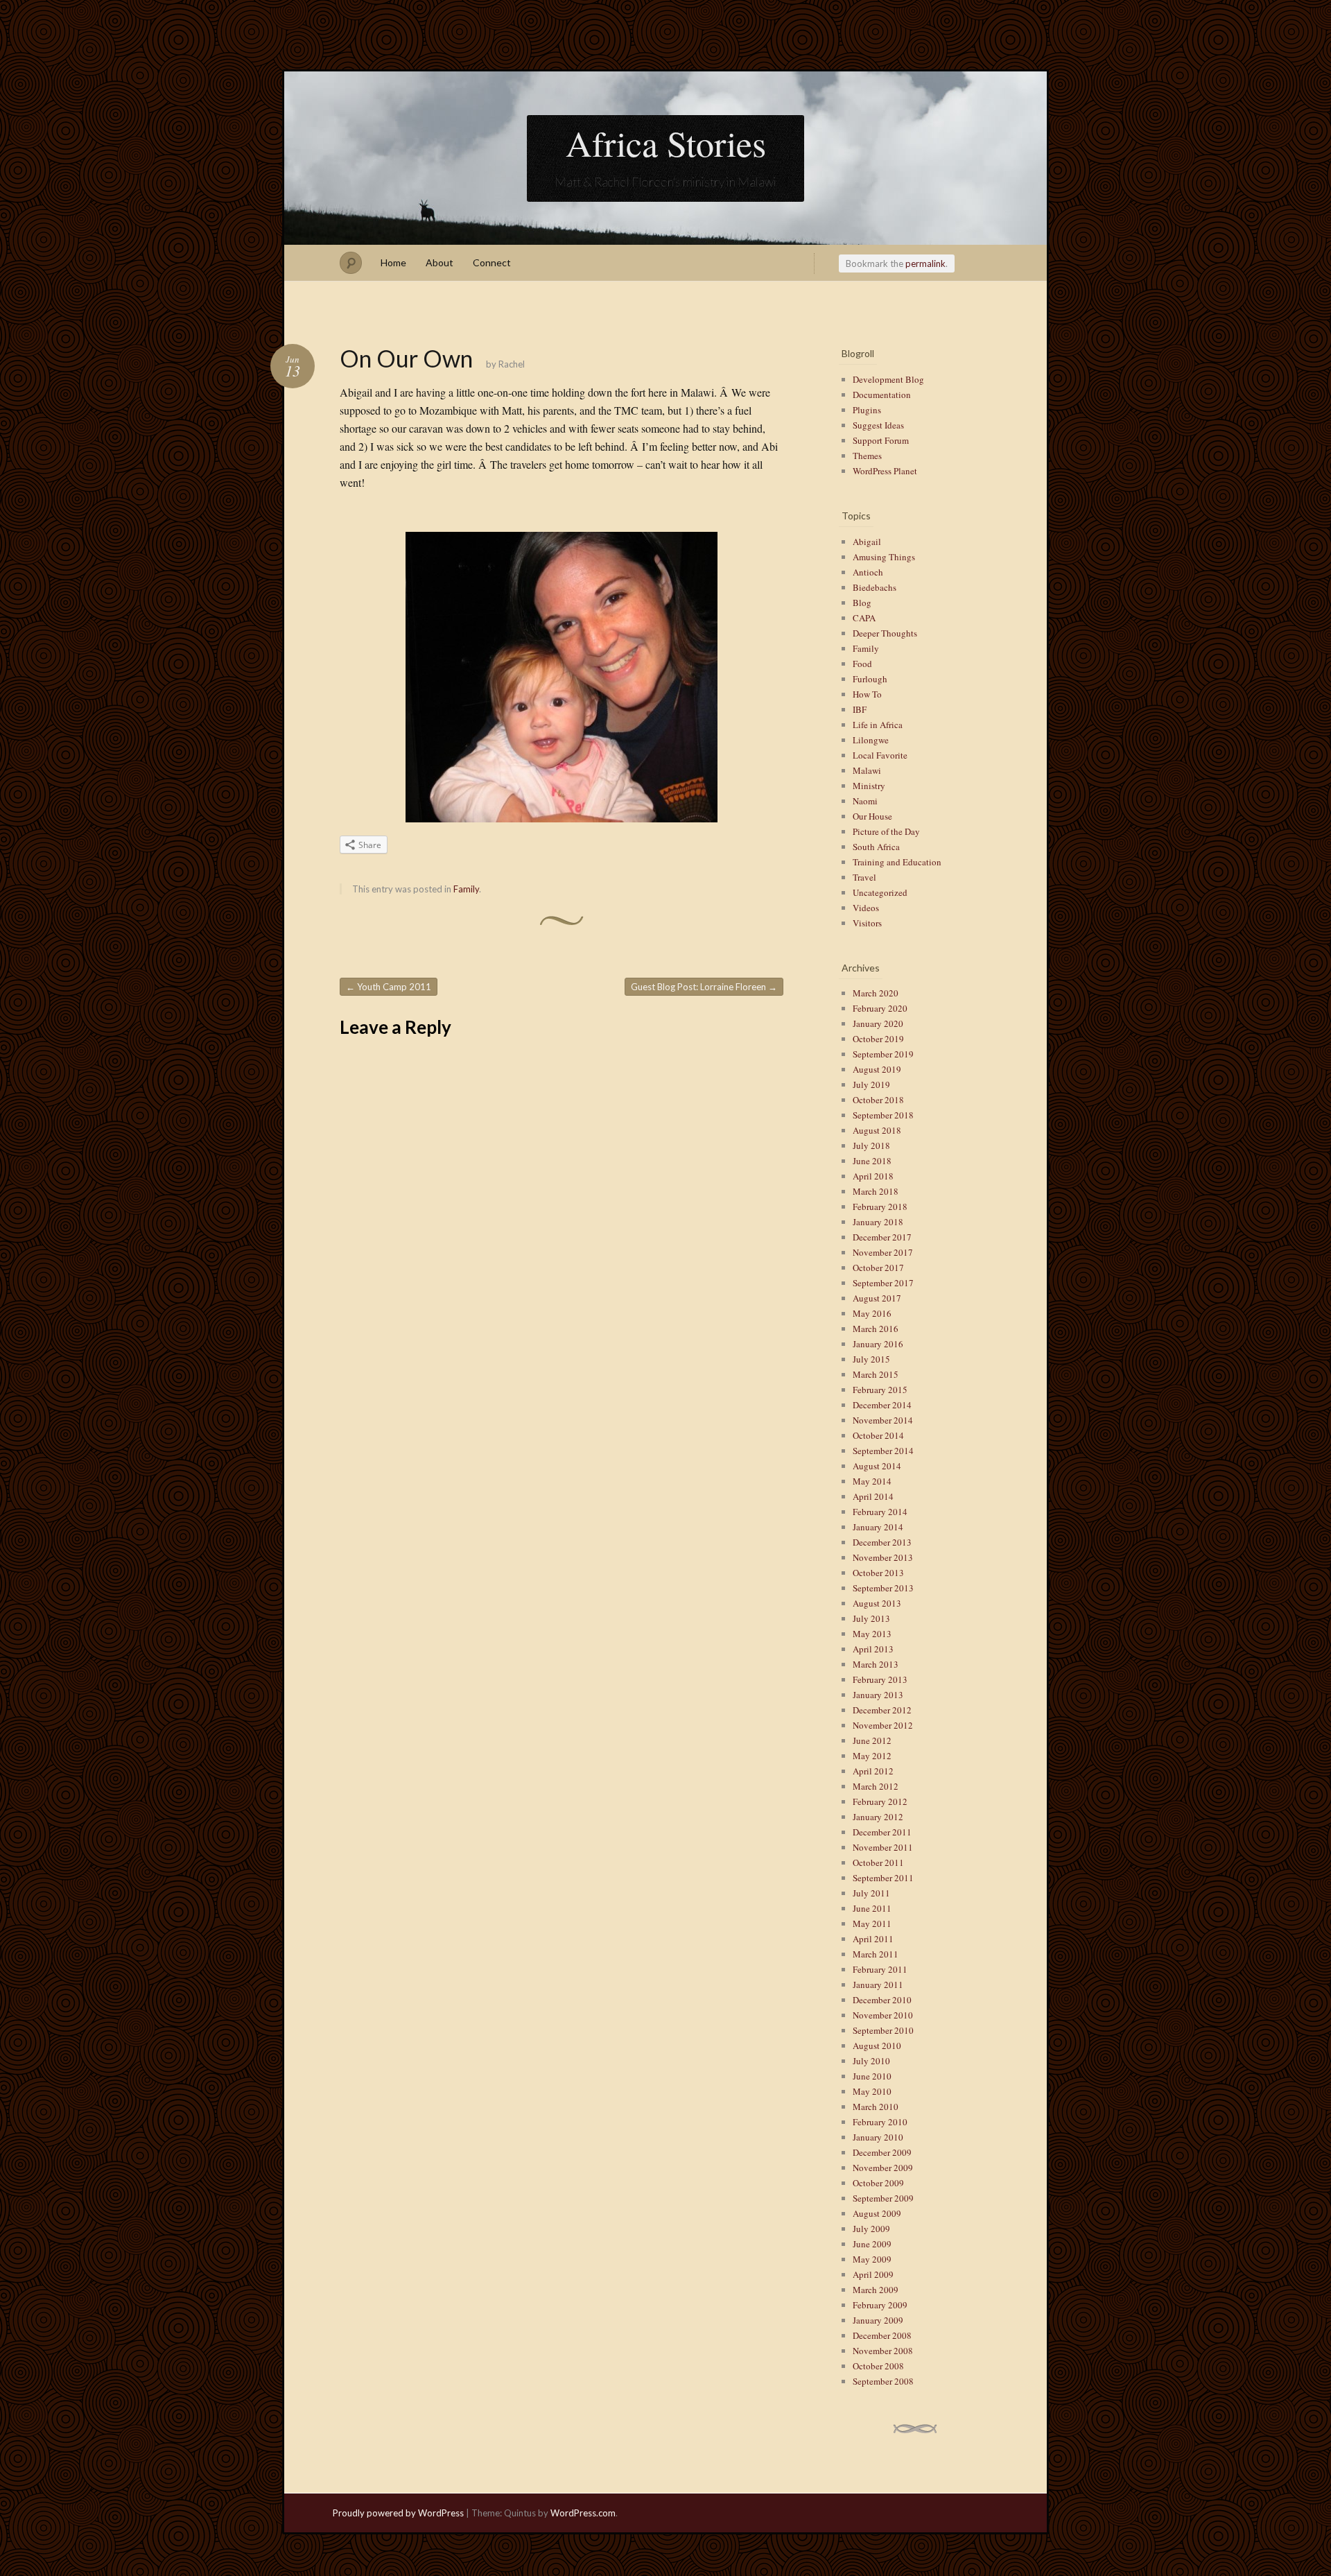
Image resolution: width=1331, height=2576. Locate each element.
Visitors (867, 923)
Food (862, 664)
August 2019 (877, 1069)
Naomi (865, 801)
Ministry (869, 786)
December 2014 (882, 1405)
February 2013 (880, 1679)
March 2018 (876, 1191)
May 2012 (872, 1756)
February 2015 (880, 1390)
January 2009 (878, 2320)
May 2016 (872, 1313)
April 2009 (873, 2274)
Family (466, 889)
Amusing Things (884, 557)
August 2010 (877, 2046)
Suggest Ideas (878, 425)
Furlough (870, 679)
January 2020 (878, 1023)
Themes (867, 456)
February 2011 (880, 1969)
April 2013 (873, 1649)
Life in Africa (878, 725)
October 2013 (878, 1573)
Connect (492, 262)
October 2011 (878, 1862)
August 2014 (877, 1466)
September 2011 (883, 1878)
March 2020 (876, 993)
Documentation (882, 395)
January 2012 (878, 1817)
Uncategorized (880, 892)
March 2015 (876, 1374)
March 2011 (876, 1954)
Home (393, 262)
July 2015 (871, 1359)
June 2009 (872, 2244)
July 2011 (871, 1893)
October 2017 (878, 1268)
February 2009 (880, 2305)
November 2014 (883, 1420)
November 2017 (883, 1252)
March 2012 (876, 1786)
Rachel (512, 364)
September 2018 (883, 1115)
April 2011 (873, 1939)
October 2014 (878, 1435)
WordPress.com (583, 2513)
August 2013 (877, 1603)
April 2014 (873, 1496)
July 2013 (871, 1618)
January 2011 (878, 1985)
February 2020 (880, 1008)
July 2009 (871, 2229)
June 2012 (872, 1740)
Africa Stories (666, 143)
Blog (862, 603)
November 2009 (883, 2168)
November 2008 (883, 2351)
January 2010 (878, 2137)
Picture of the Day (886, 831)
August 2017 (877, 1298)
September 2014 (883, 1451)
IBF (860, 709)
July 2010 (871, 2061)
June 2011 (872, 1908)
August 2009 (877, 2213)
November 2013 (883, 1557)
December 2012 (882, 1710)
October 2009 (878, 2183)
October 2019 (878, 1039)
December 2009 (882, 2152)
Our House (872, 816)
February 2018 (880, 1207)
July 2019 (871, 1084)
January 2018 (878, 1222)
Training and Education (897, 862)
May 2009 (872, 2259)
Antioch (868, 572)
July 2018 (871, 1146)
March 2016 (876, 1329)
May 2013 (872, 1634)
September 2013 (883, 1588)
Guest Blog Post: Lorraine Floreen (704, 987)
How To (867, 694)
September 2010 (883, 2030)
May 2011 (872, 1924)
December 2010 (882, 2000)
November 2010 (883, 2015)
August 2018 (877, 1130)
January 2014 (878, 1527)
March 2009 (876, 2290)
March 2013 (876, 1664)
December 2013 (882, 1542)
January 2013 (878, 1695)
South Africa (876, 847)
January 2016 (878, 1344)
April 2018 (873, 1176)
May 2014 (872, 1481)
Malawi (867, 770)
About (440, 262)
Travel (864, 877)
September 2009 (883, 2198)
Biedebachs (875, 587)
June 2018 (872, 1161)
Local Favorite (880, 755)
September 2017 (883, 1283)
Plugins (867, 410)
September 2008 (883, 2381)
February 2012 (880, 1801)
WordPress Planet (885, 471)
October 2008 (878, 2366)
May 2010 (872, 2091)
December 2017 (882, 1237)
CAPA (864, 618)
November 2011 (883, 1847)
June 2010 (872, 2076)
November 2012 (883, 1725)
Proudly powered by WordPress (398, 2513)
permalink (925, 263)
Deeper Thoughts (885, 633)
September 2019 (883, 1054)
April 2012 (873, 1771)
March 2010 (876, 2107)
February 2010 (880, 2122)
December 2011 (882, 1832)
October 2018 (878, 1100)
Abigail (867, 542)
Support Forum (881, 440)
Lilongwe (871, 740)
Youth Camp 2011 (389, 987)
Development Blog (888, 379)
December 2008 (882, 2335)
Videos (866, 908)
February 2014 (880, 1512)
